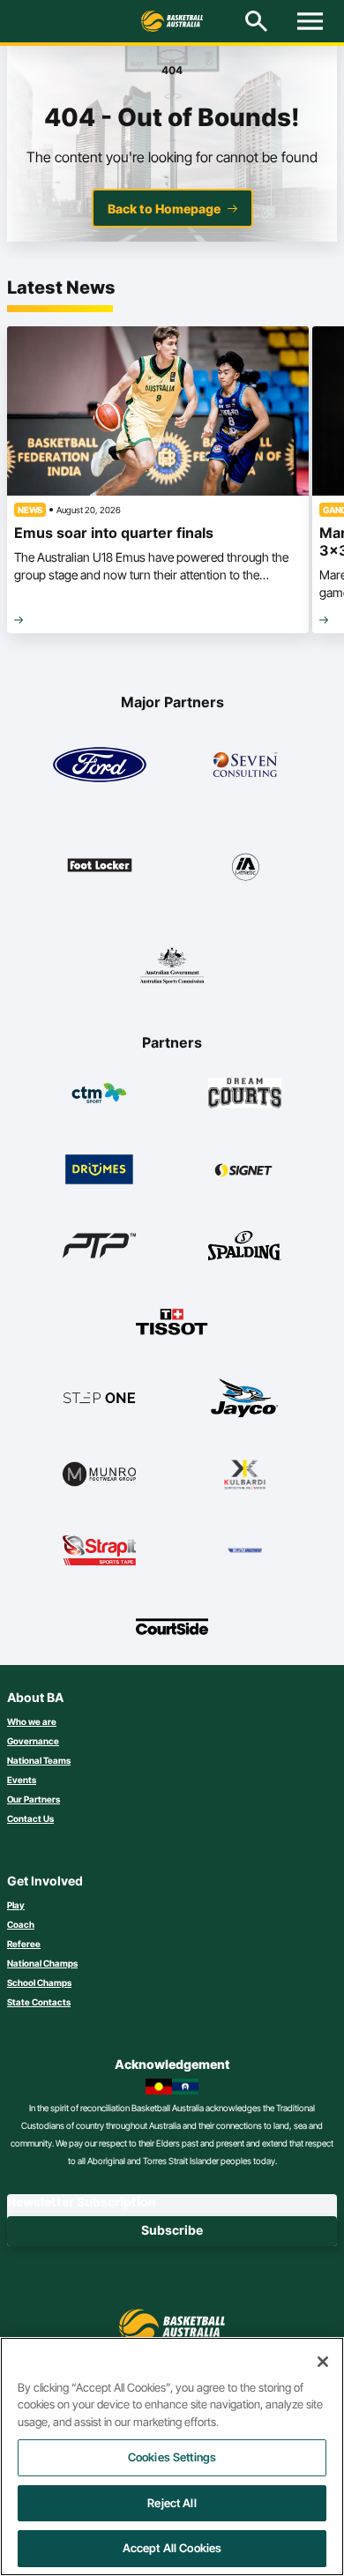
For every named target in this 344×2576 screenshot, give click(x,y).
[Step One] (99, 1398)
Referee (24, 1944)
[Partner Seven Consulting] (245, 765)
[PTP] (99, 1245)
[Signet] (245, 1169)
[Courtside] (172, 1626)
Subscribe (172, 2230)
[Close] (323, 2362)
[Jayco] (245, 1398)
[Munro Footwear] (99, 1474)
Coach (21, 1924)
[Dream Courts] (245, 1093)
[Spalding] (245, 1245)
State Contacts (39, 2002)
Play (16, 1905)
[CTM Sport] (99, 1093)
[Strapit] (99, 1550)
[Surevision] (245, 1550)
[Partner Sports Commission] (172, 966)
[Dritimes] (99, 1169)
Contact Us (30, 1818)
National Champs (42, 1963)
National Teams (39, 1760)
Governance (33, 1741)
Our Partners (34, 1799)
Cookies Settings (172, 2457)
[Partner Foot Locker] (100, 865)
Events (22, 1780)
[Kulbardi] (245, 1474)
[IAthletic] (245, 865)
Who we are (32, 1721)
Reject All (172, 2503)
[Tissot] (172, 1322)
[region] (172, 2457)
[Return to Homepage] (172, 21)
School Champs (39, 1982)
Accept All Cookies (172, 2548)
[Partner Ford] (100, 765)
